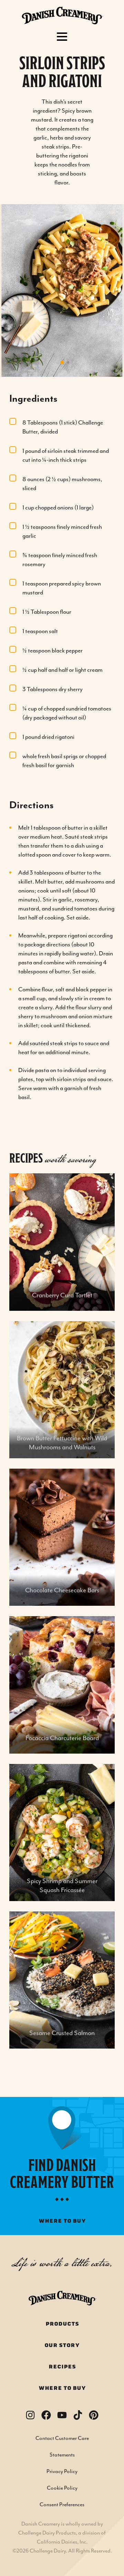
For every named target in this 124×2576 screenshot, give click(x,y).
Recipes (62, 2367)
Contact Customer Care (62, 2438)
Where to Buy (62, 2388)
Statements (62, 2455)
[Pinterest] (94, 2415)
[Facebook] (46, 2415)
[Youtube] (62, 2415)
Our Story (62, 2345)
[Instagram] (30, 2415)
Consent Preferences (62, 2505)
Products (62, 2324)
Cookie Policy (62, 2488)
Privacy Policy (62, 2471)
